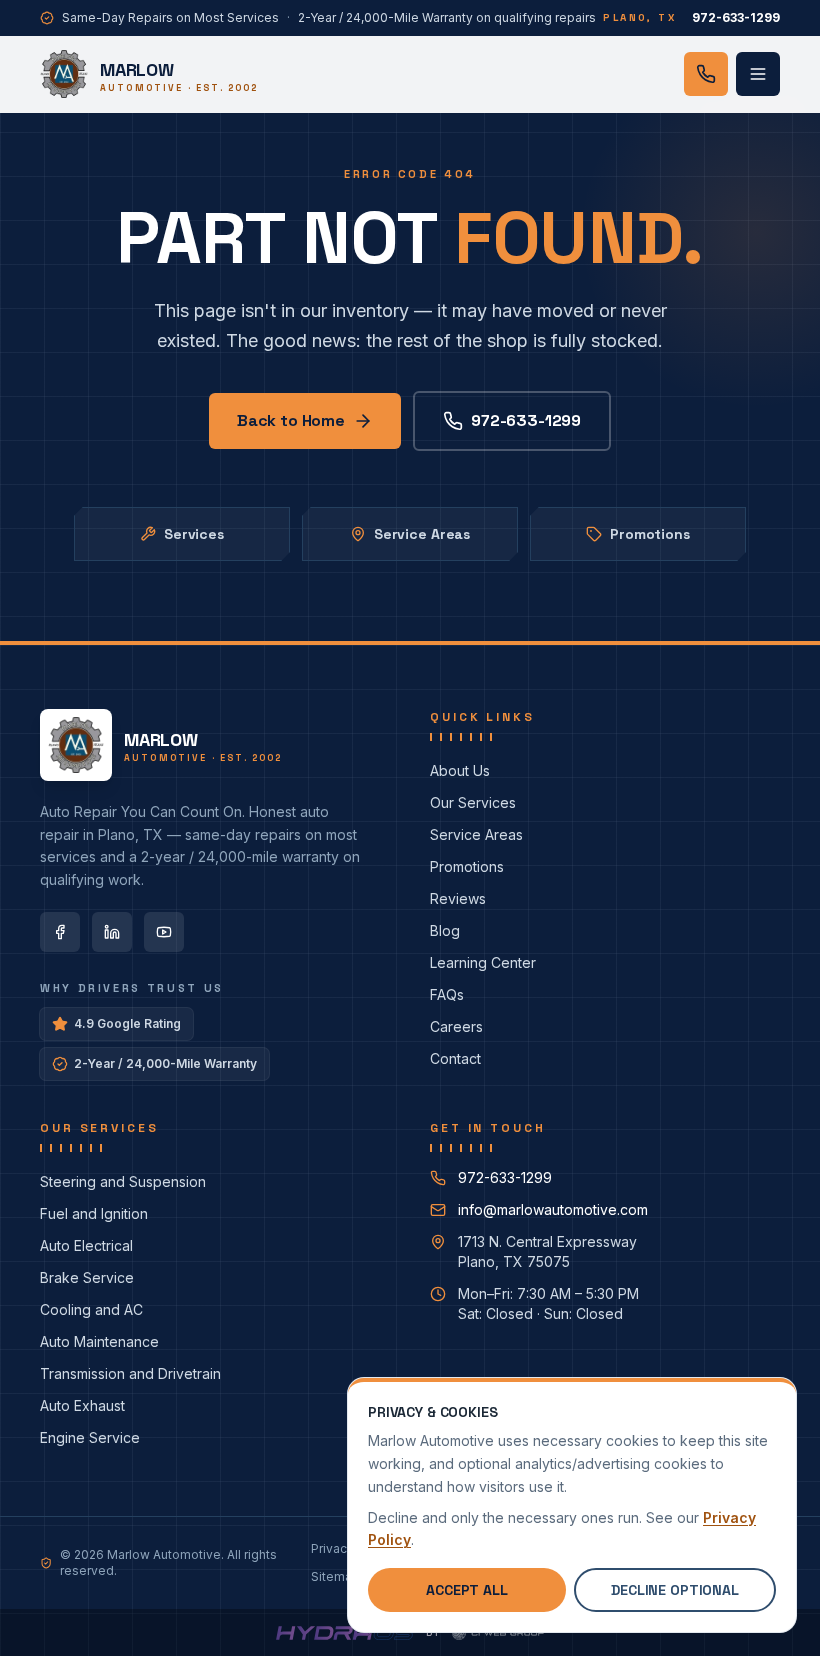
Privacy (332, 1548)
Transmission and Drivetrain (130, 1373)
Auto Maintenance (99, 1341)
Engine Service (90, 1437)
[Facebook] (60, 932)
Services (194, 534)
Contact (455, 1058)
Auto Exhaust (82, 1405)
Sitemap (335, 1576)
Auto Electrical (86, 1245)
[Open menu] (758, 74)
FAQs (447, 994)
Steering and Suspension (123, 1181)
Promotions (650, 534)
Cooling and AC (91, 1309)
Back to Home (291, 420)
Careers (456, 1026)
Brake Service (87, 1277)
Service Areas (422, 534)
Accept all (467, 1590)
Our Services (473, 802)
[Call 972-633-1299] (706, 74)
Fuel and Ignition (94, 1213)
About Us (460, 770)
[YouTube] (164, 932)
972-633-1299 (526, 420)
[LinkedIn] (112, 932)
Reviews (458, 898)
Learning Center (483, 962)
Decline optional (675, 1590)
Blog (445, 930)
